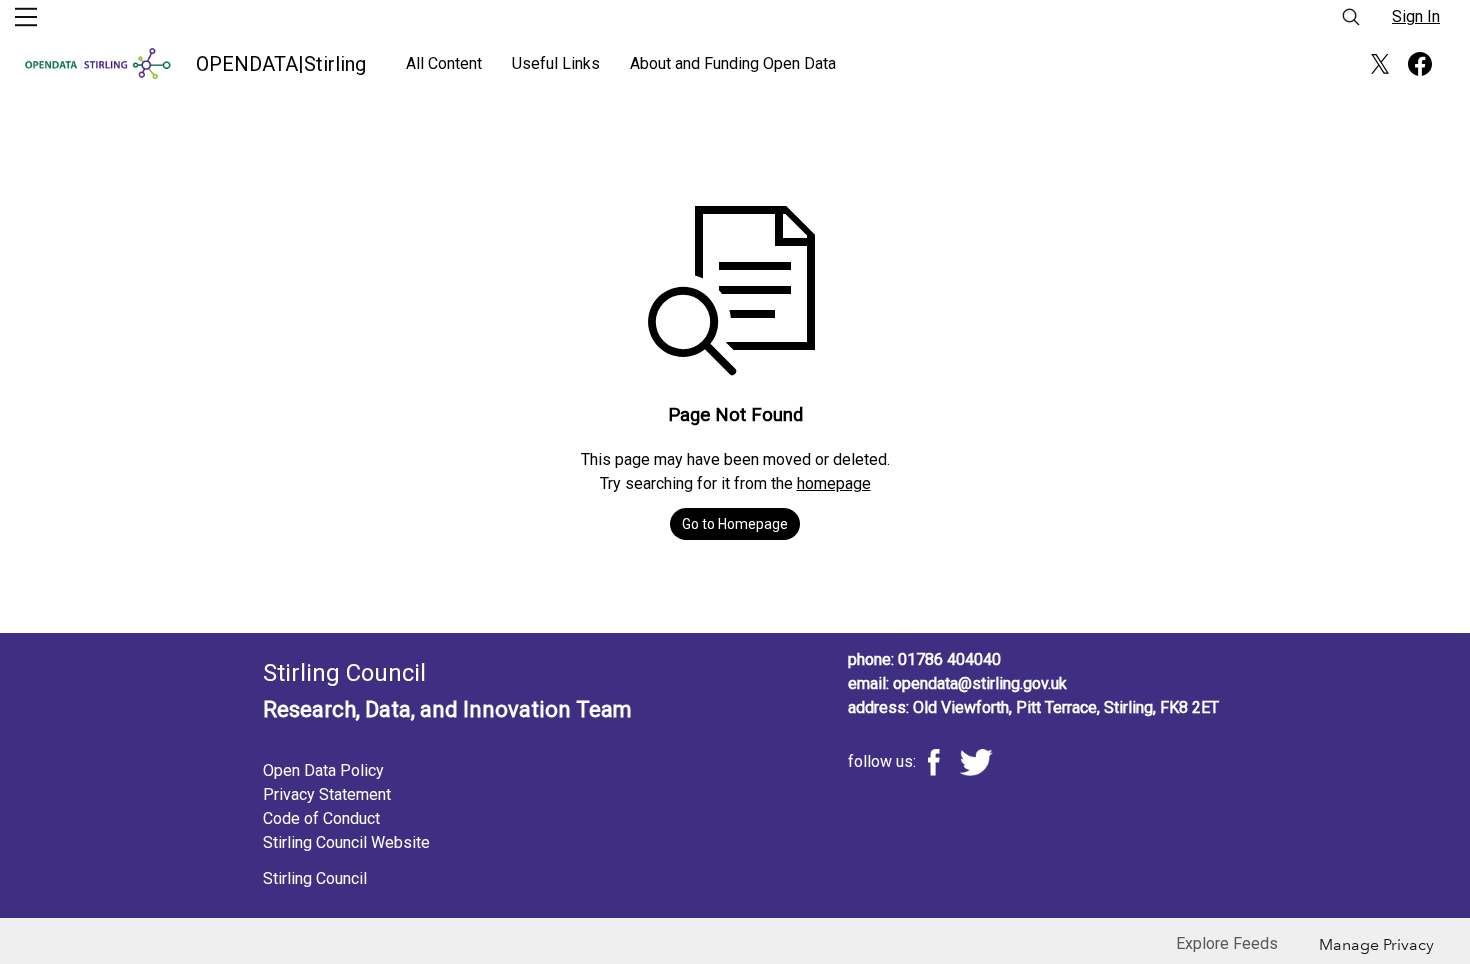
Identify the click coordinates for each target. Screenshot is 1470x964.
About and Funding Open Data (733, 63)
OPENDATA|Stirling (281, 64)
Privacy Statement (327, 794)
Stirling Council (315, 878)
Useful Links (556, 63)
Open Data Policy (323, 770)
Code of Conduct (321, 818)
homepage (834, 483)
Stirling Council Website (346, 842)
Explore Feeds (1227, 943)
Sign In (1416, 16)
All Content (444, 63)
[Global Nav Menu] (26, 17)
